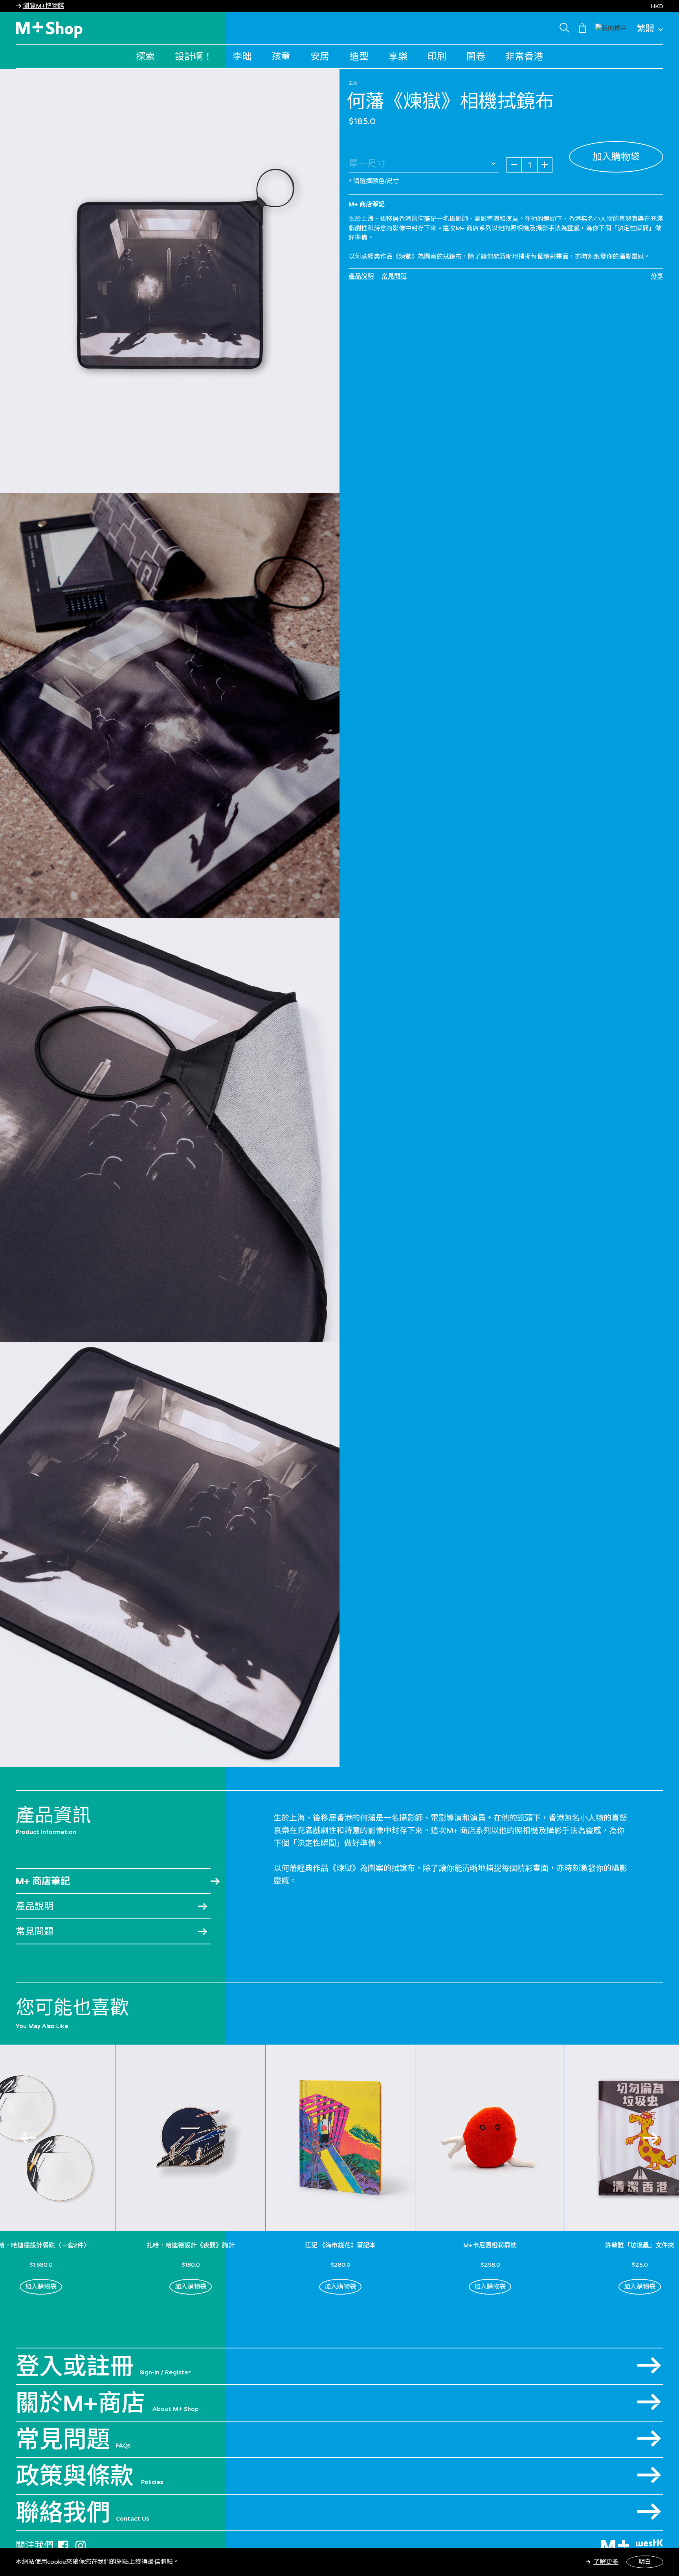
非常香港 (524, 56)
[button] (611, 27)
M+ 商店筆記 (43, 1881)
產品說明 (361, 276)
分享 (657, 276)
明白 (645, 2562)
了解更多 (606, 2562)
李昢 (242, 56)
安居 (320, 56)
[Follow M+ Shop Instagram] (81, 2544)
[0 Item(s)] (582, 28)
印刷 (437, 56)
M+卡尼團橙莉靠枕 (490, 2245)
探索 (145, 56)
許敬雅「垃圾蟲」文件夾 (640, 2245)
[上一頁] (28, 2138)
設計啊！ (194, 56)
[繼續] (651, 2138)
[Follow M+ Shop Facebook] (63, 2544)
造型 (359, 56)
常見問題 (394, 276)
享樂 (398, 56)
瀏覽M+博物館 (44, 6)
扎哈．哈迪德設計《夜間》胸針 (191, 2245)
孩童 (281, 56)
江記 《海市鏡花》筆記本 (340, 2245)
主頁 (353, 83)
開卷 (476, 56)
